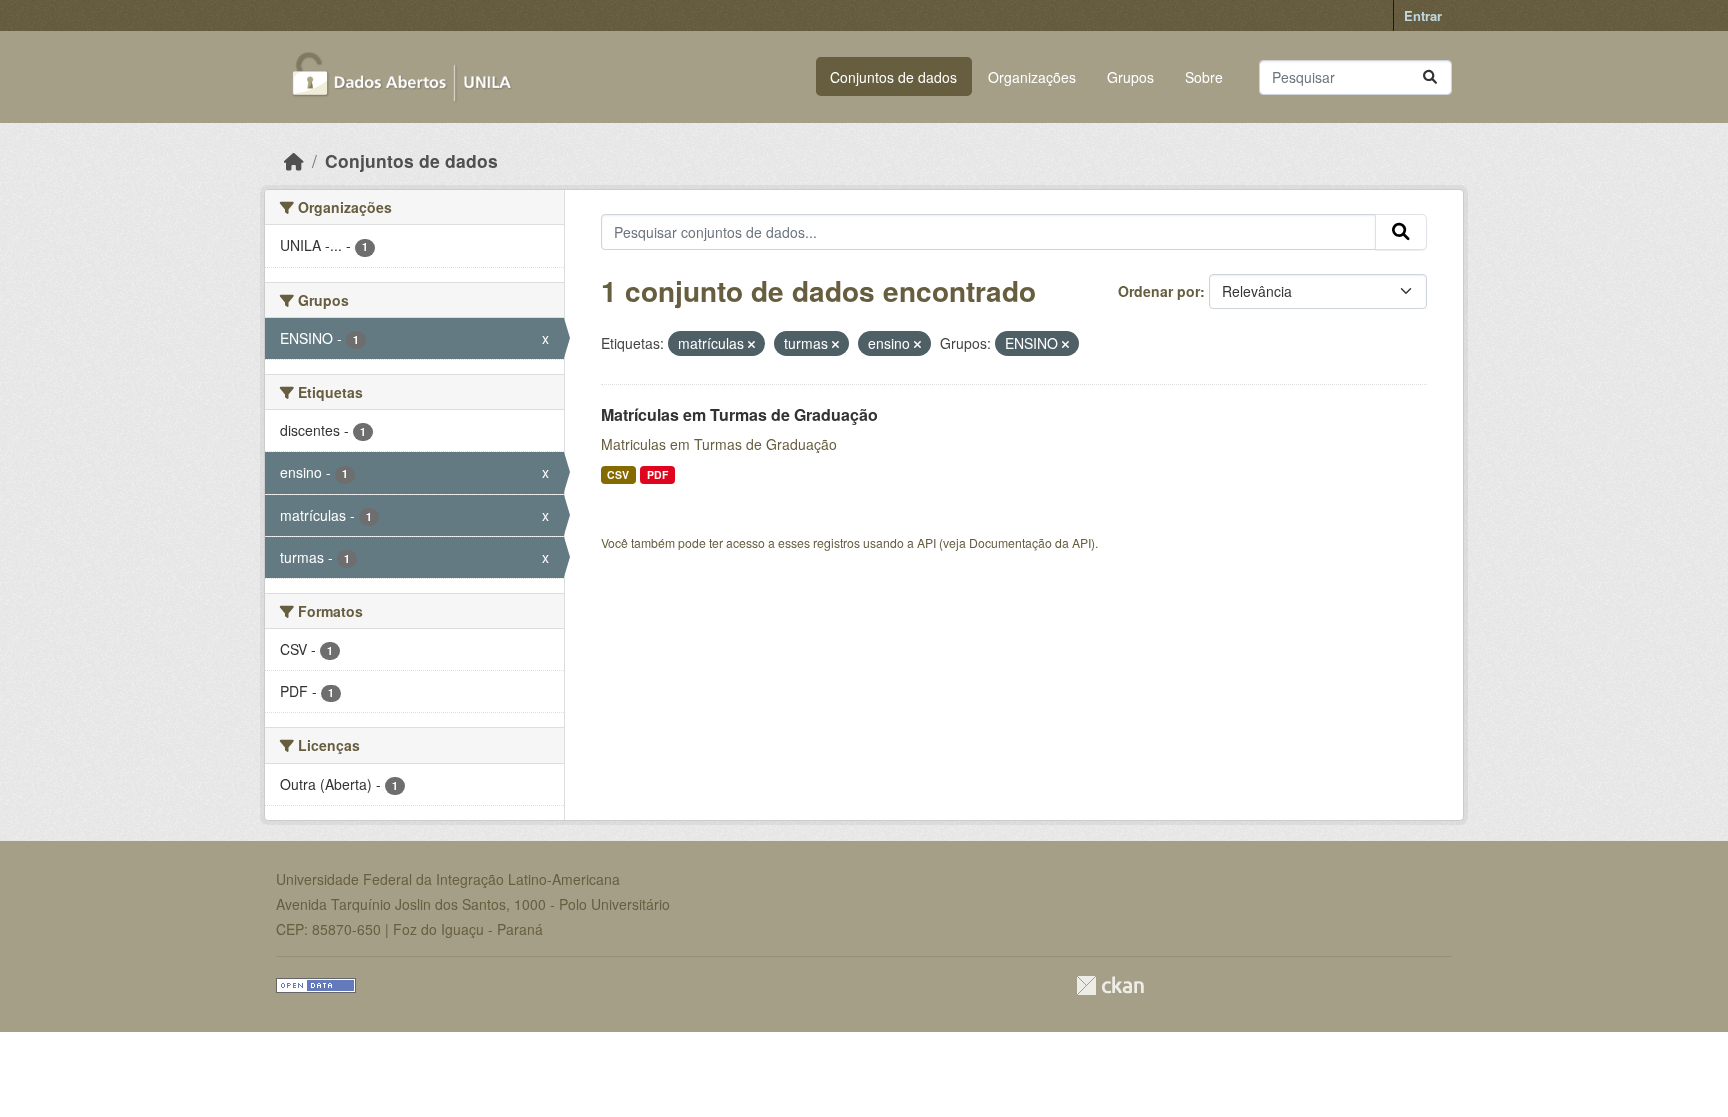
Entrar (1423, 15)
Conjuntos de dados (893, 77)
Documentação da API (1030, 542)
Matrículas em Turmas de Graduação (739, 414)
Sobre (1204, 77)
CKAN (1110, 985)
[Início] (294, 160)
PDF (657, 474)
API (926, 542)
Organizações (1032, 77)
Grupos (1130, 77)
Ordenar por (1159, 291)
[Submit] (1430, 77)
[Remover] (751, 344)
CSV (618, 474)
